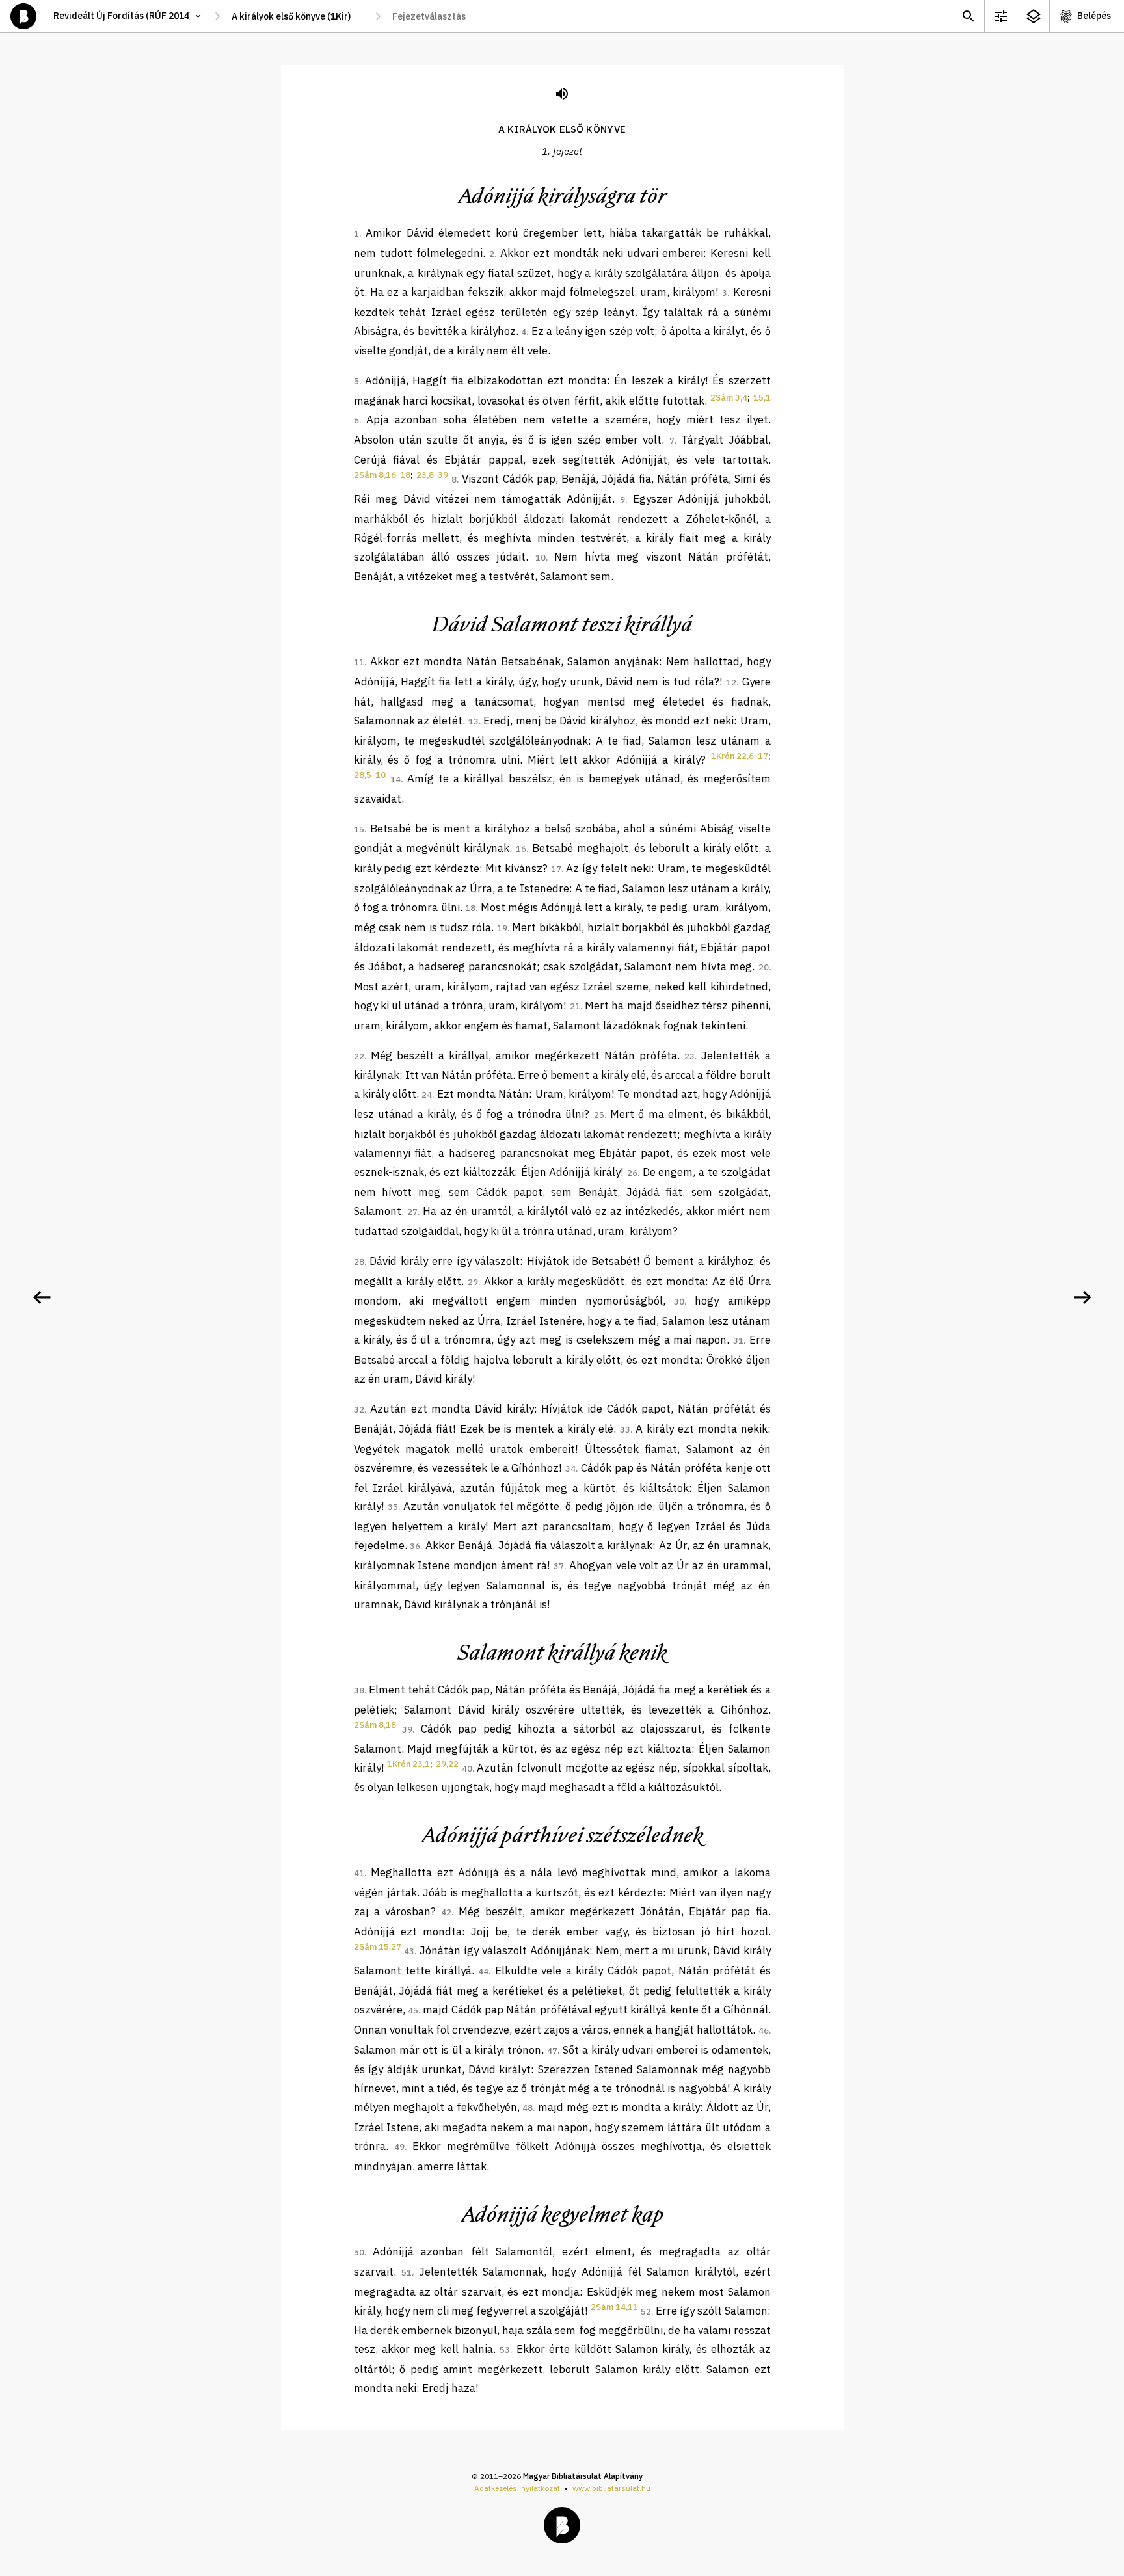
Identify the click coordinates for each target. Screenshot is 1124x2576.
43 (409, 1951)
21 (575, 1006)
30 (679, 1302)
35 (393, 1507)
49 (399, 2147)
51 (407, 2273)
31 (738, 1341)
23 (689, 1056)
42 (446, 1912)
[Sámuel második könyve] (42, 1297)
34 (570, 1469)
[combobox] (298, 16)
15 (359, 830)
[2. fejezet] (1082, 1297)
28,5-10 (370, 775)
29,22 (447, 1764)
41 (359, 1873)
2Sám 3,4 (729, 398)
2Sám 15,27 (378, 1947)
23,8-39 (432, 475)
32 (359, 1410)
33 (625, 1430)
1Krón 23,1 (408, 1764)
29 (473, 1282)
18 (470, 908)
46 (764, 2031)
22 (359, 1056)
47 (552, 2051)
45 (413, 2011)
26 (632, 1173)
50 (359, 2252)
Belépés (1094, 16)
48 (528, 2108)
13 (474, 722)
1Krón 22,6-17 (740, 756)
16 (521, 849)
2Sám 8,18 (375, 1725)
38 (359, 1691)
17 (556, 869)
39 (407, 1730)
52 (646, 2312)
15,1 (762, 398)
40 (467, 1769)
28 (359, 1262)
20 (764, 967)
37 (559, 1566)
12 (731, 683)
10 (541, 558)
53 (505, 2350)
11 (359, 662)
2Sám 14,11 (614, 2307)
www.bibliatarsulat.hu (611, 2488)
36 (415, 1546)
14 (395, 779)
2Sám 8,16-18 (382, 475)
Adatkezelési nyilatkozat (517, 2488)
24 (427, 1095)
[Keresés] (968, 16)
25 (599, 1115)
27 (412, 1212)
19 (502, 928)
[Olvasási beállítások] (1000, 16)
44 (483, 1972)
